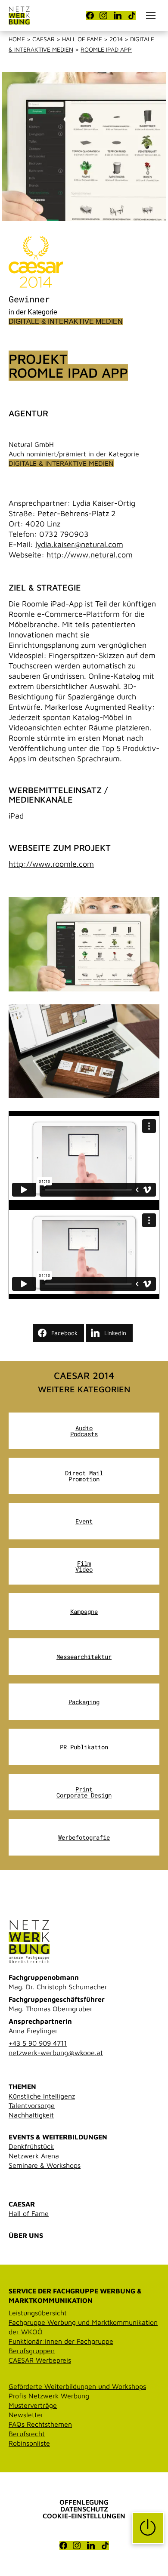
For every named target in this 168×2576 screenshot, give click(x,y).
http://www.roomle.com (51, 864)
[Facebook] (90, 15)
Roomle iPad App (106, 49)
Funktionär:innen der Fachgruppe (61, 2341)
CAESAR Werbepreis (40, 2360)
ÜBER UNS (26, 2235)
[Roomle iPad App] (84, 944)
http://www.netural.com (90, 555)
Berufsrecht (27, 2434)
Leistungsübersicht (38, 2313)
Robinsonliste (29, 2443)
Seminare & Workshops (45, 2165)
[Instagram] (103, 15)
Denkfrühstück (31, 2146)
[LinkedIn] (118, 15)
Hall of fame (82, 39)
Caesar (44, 39)
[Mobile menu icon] (151, 15)
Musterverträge (33, 2405)
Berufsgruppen (32, 2351)
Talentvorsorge (32, 2105)
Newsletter (26, 2415)
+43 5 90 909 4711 (38, 2043)
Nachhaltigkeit (31, 2115)
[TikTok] (132, 15)
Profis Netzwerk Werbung (49, 2396)
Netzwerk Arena (34, 2156)
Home (17, 39)
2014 (116, 39)
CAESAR (22, 2204)
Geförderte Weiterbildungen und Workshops (77, 2386)
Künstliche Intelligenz (42, 2096)
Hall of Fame (29, 2213)
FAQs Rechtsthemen (40, 2424)
